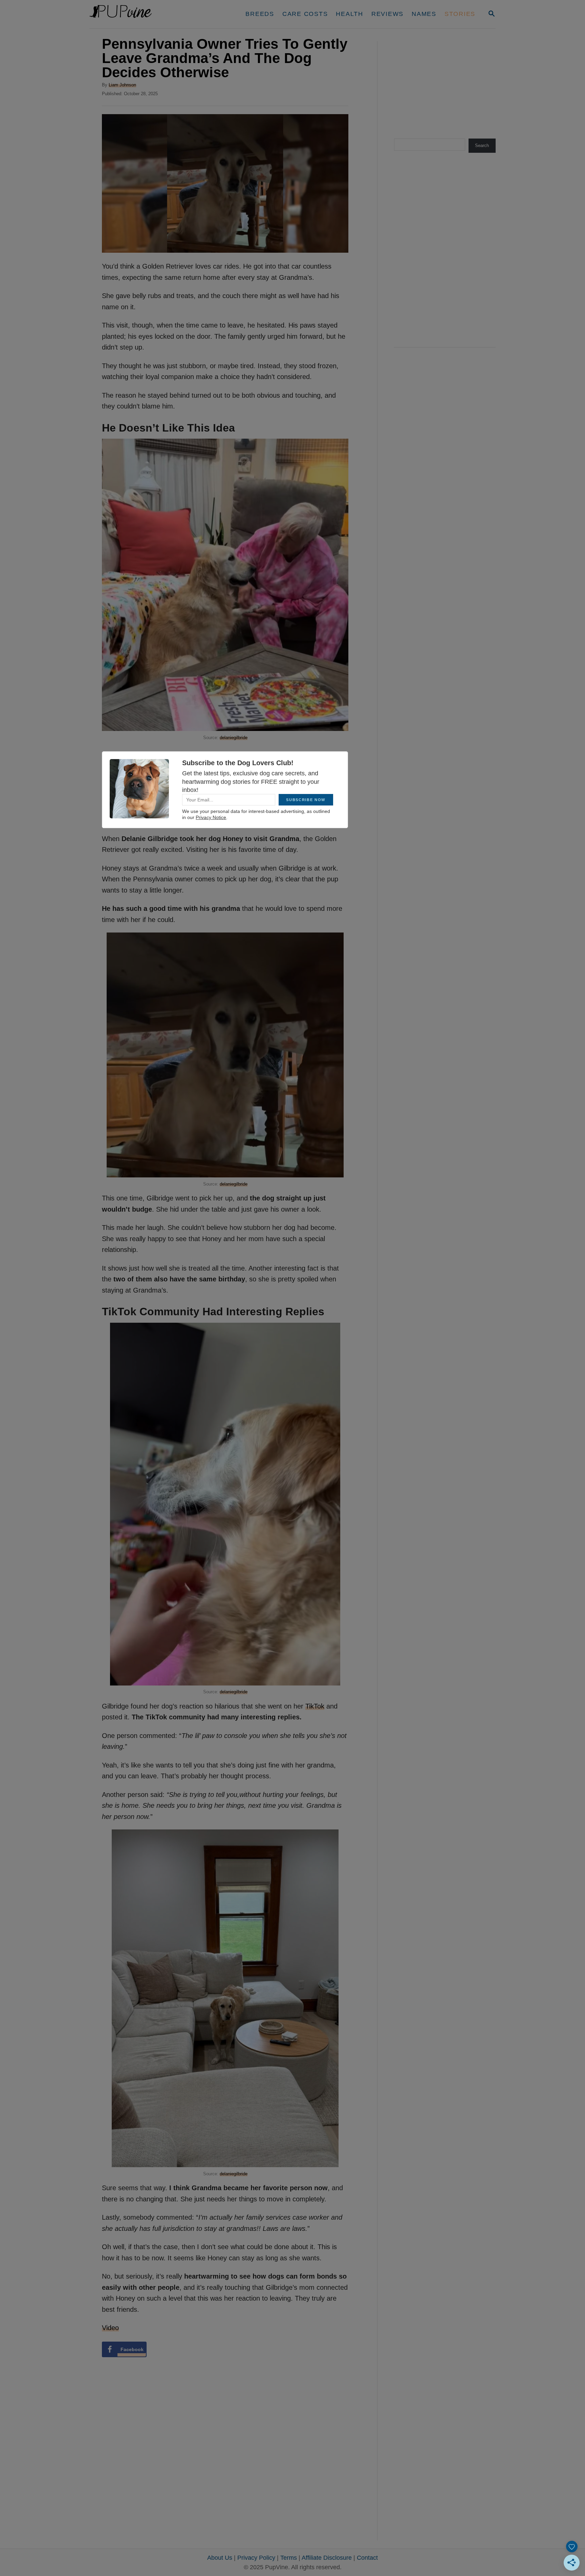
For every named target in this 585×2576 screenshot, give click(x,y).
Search (482, 145)
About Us (220, 2558)
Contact (367, 2558)
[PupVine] (153, 14)
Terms (289, 2558)
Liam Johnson (122, 85)
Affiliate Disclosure (327, 2558)
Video (110, 2328)
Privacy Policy (256, 2558)
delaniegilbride (234, 738)
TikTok (315, 1706)
